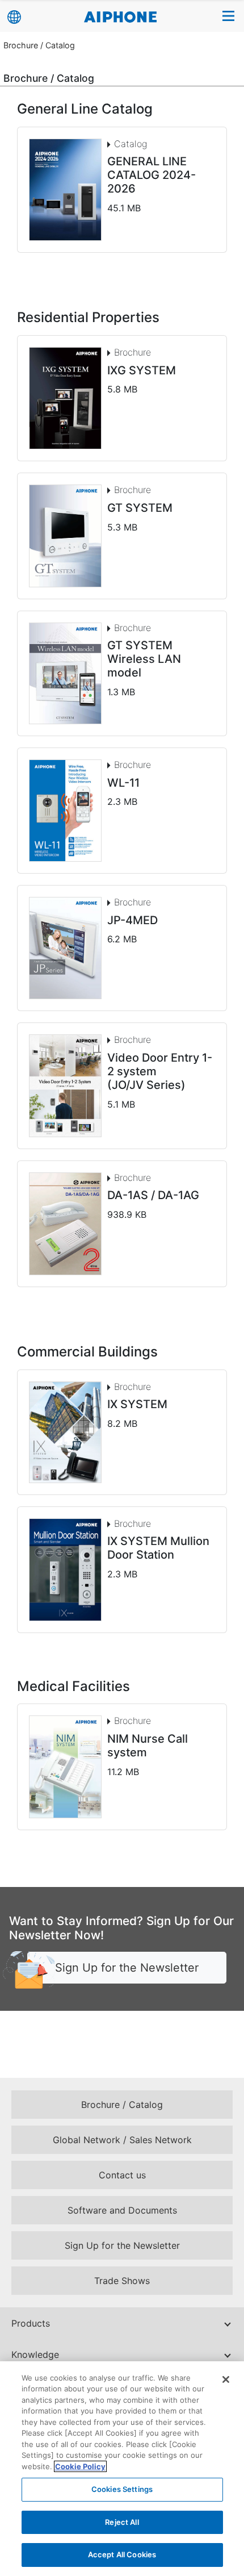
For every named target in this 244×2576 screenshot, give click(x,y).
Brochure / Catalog (39, 45)
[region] (122, 2469)
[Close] (226, 2379)
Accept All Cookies (122, 2554)
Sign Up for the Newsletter (127, 1968)
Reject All (122, 2522)
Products (31, 2323)
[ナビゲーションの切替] (229, 16)
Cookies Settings (122, 2489)
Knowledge (35, 2354)
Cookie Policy (80, 2466)
